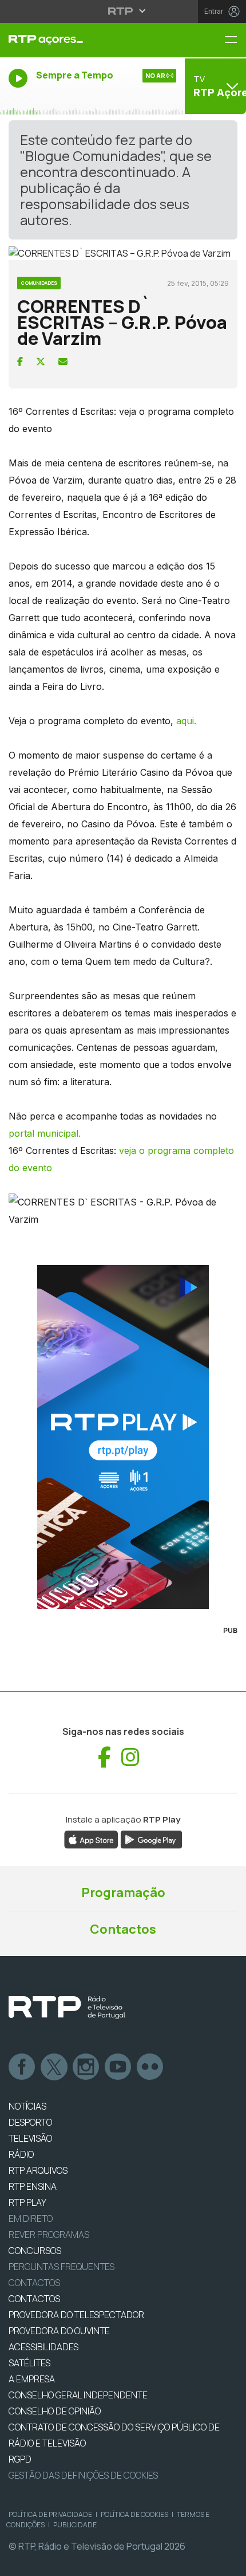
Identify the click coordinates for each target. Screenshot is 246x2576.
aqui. (185, 721)
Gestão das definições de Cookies (83, 2475)
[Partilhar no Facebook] (20, 362)
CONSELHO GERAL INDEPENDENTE (78, 2395)
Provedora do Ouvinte (59, 2331)
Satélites (29, 2363)
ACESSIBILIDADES (43, 2347)
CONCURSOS (35, 2251)
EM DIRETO (31, 2218)
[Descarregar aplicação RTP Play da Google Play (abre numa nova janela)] (151, 1839)
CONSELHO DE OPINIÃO (55, 2411)
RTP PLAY (27, 2202)
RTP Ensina (33, 2186)
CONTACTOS (34, 2299)
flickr (150, 2067)
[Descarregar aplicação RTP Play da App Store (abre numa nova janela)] (91, 1839)
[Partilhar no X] (41, 362)
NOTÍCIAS (27, 2106)
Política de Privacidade (50, 2514)
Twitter (54, 2067)
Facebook (22, 2067)
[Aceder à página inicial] (82, 40)
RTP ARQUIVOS (38, 2170)
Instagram (86, 2067)
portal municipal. (45, 1133)
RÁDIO (21, 2154)
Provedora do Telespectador (76, 2315)
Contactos (123, 1929)
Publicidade (75, 2525)
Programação (123, 1892)
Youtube (118, 2067)
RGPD (20, 2459)
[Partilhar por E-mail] (63, 362)
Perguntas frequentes (61, 2267)
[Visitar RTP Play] (123, 1437)
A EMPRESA (32, 2379)
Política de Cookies (134, 2514)
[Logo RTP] (67, 2008)
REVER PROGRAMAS (49, 2235)
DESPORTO (30, 2122)
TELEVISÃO (30, 2138)
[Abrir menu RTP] (123, 11)
